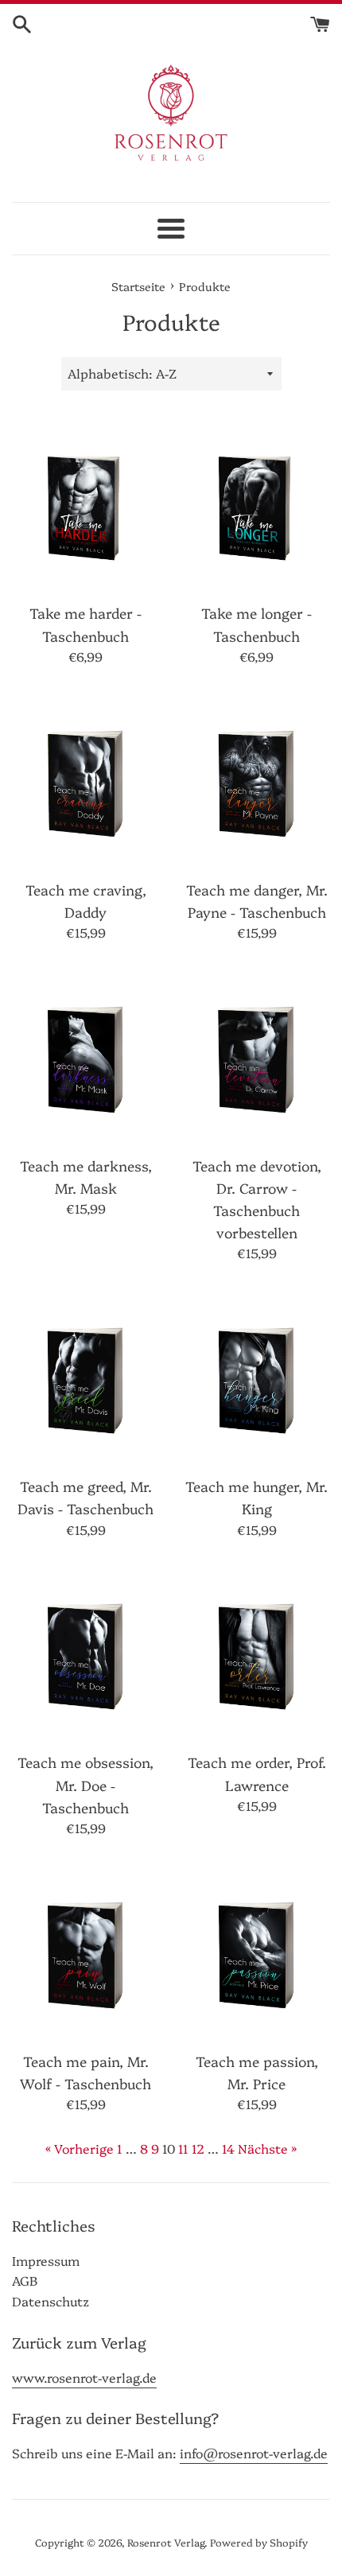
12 (198, 2148)
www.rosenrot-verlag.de (84, 2377)
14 (228, 2148)
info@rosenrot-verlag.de (254, 2453)
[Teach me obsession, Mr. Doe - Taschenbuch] (85, 1653)
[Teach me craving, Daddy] (85, 780)
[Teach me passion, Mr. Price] (256, 1951)
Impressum (46, 2260)
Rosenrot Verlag (166, 2542)
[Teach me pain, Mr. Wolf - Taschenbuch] (85, 1951)
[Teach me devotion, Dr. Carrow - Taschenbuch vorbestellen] (256, 1056)
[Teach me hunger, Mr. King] (256, 1377)
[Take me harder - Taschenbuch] (85, 504)
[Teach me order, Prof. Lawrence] (256, 1653)
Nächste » (267, 2148)
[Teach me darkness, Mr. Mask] (85, 1056)
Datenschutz (51, 2301)
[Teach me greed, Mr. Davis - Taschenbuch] (85, 1377)
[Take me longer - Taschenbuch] (256, 504)
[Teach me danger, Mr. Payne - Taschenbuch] (256, 780)
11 (183, 2148)
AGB (25, 2280)
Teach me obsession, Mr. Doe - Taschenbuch (85, 1784)
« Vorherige (80, 2148)
